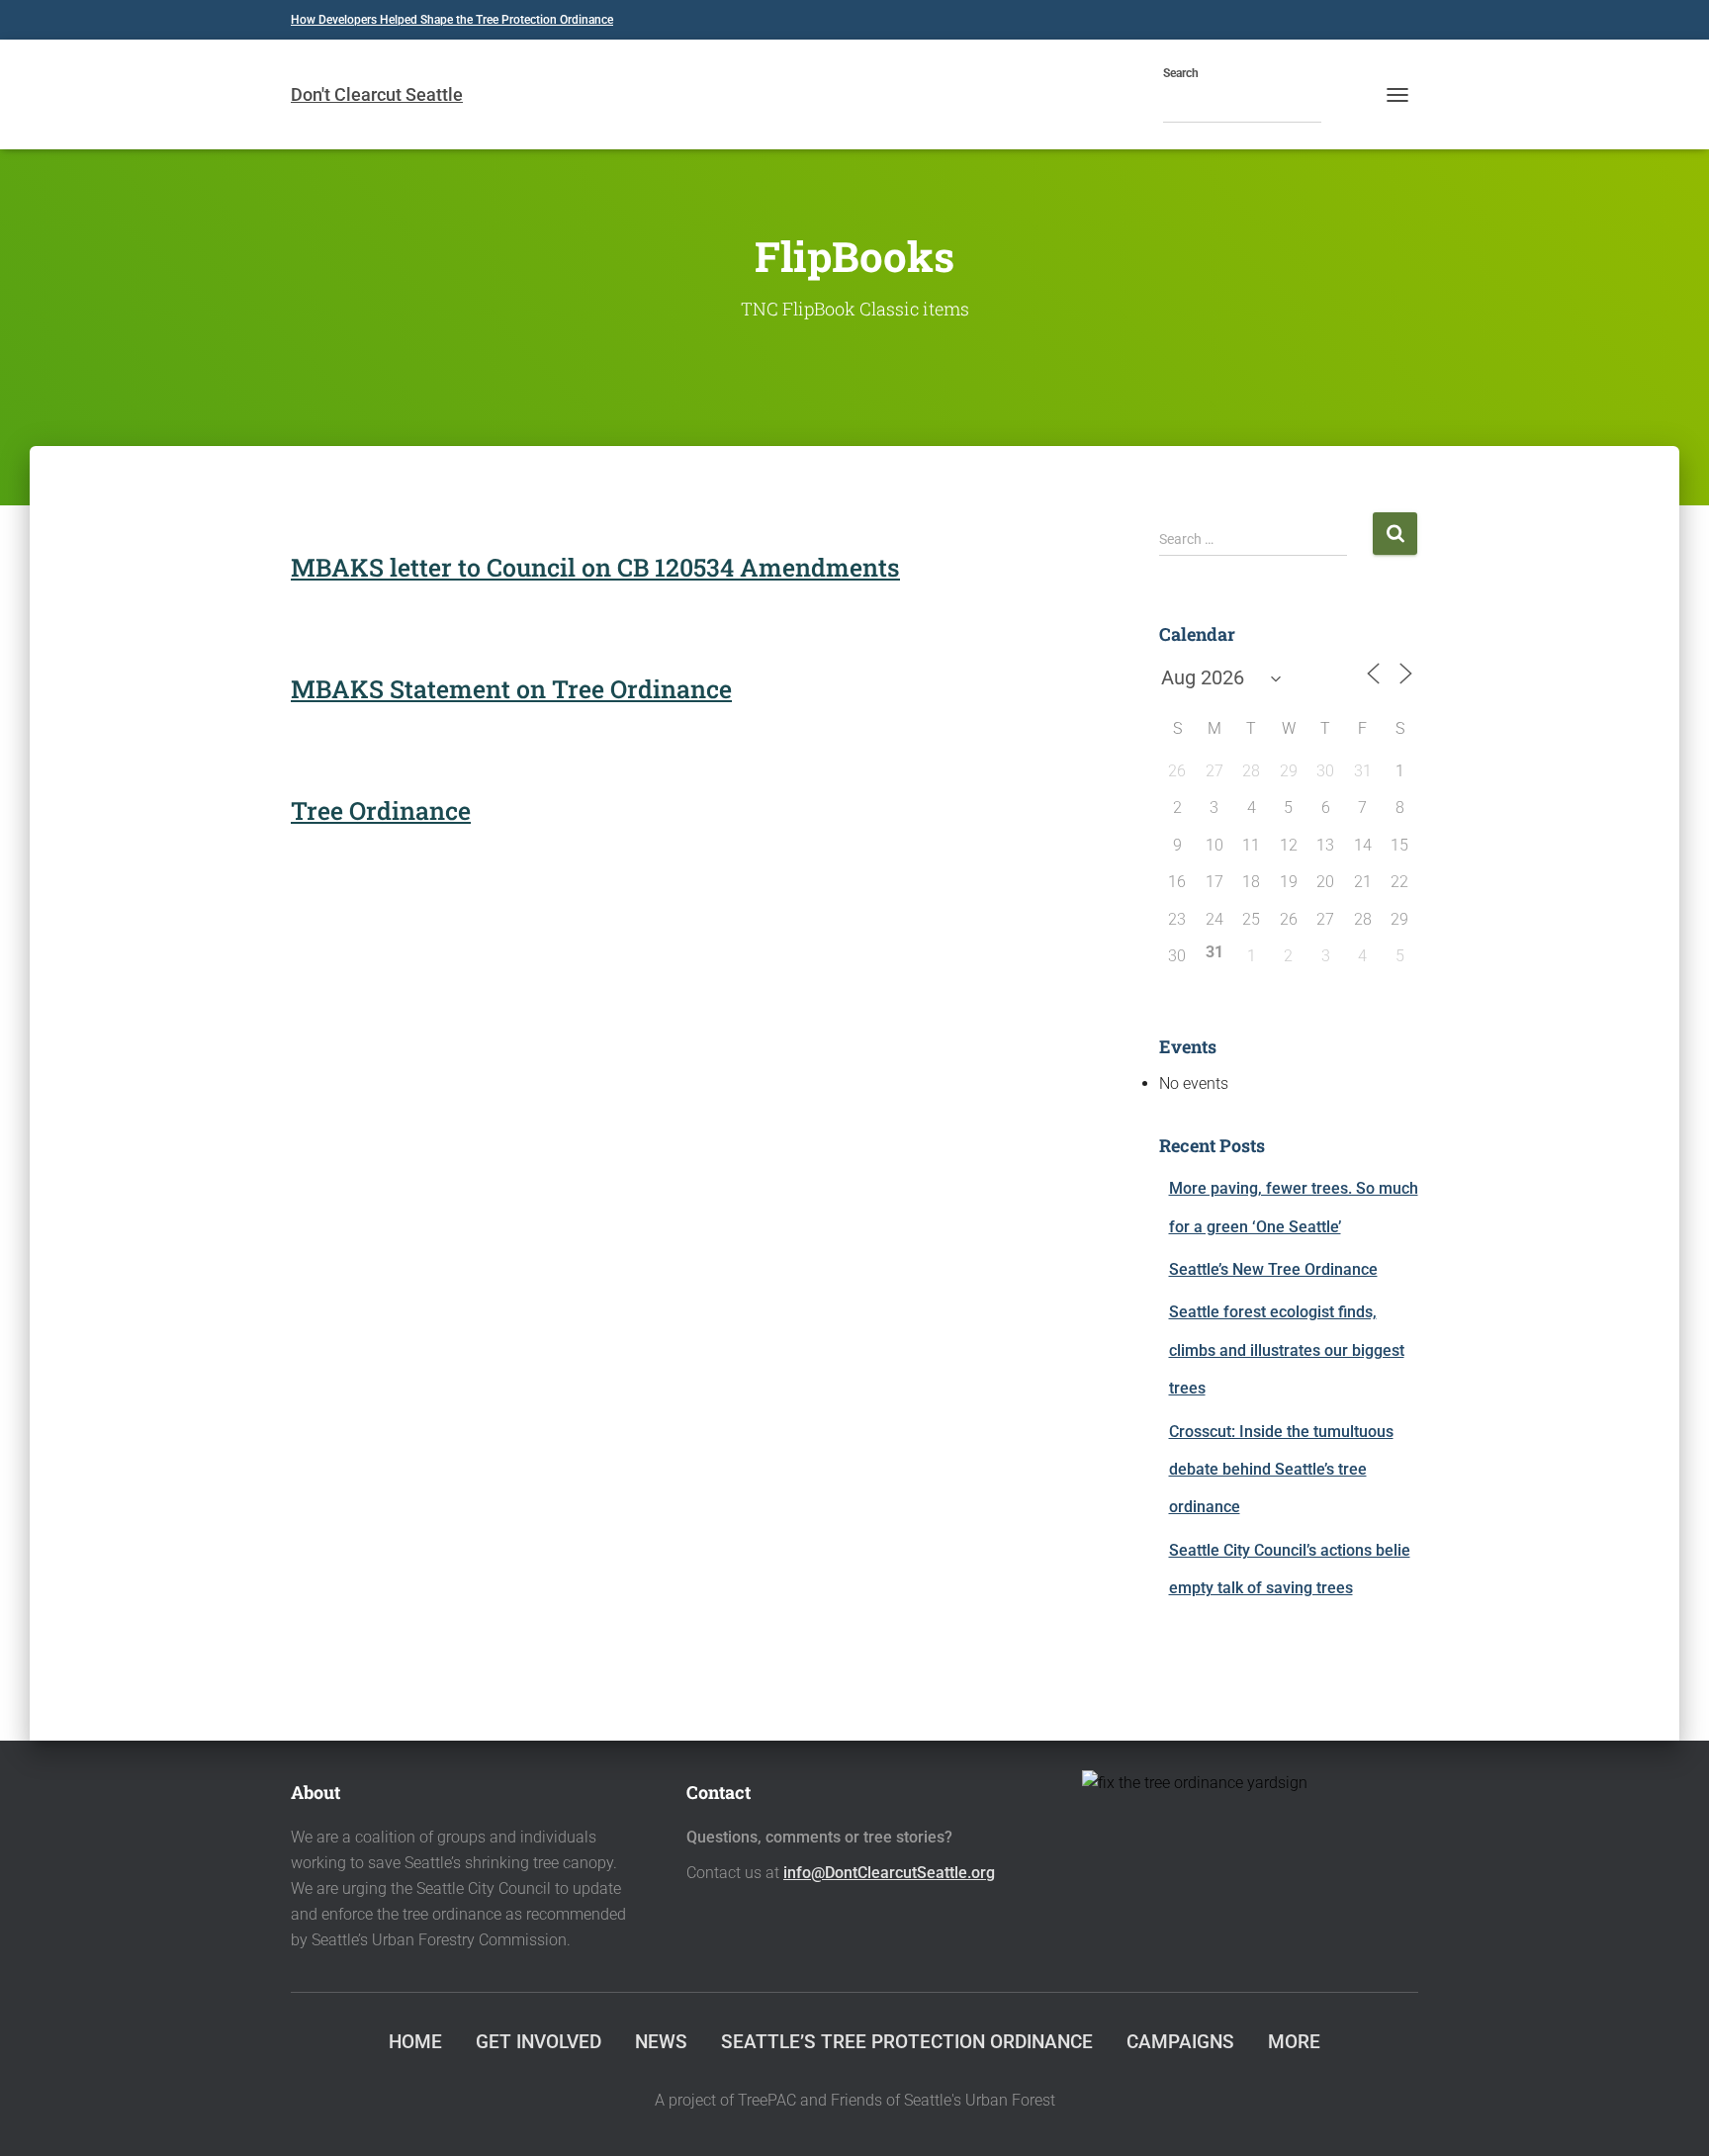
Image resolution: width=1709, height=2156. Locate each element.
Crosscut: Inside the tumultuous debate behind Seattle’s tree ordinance (1281, 1470)
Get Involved (539, 2042)
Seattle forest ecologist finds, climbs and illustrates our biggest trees (1287, 1350)
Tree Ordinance (381, 810)
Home (415, 2042)
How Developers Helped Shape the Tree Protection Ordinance (452, 20)
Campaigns (1180, 2042)
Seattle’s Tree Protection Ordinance (907, 2042)
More (1294, 2042)
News (661, 2042)
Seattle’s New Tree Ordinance (1273, 1269)
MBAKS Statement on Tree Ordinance (511, 689)
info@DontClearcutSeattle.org (889, 1873)
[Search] (1341, 106)
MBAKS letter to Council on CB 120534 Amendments (595, 567)
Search (1181, 73)
